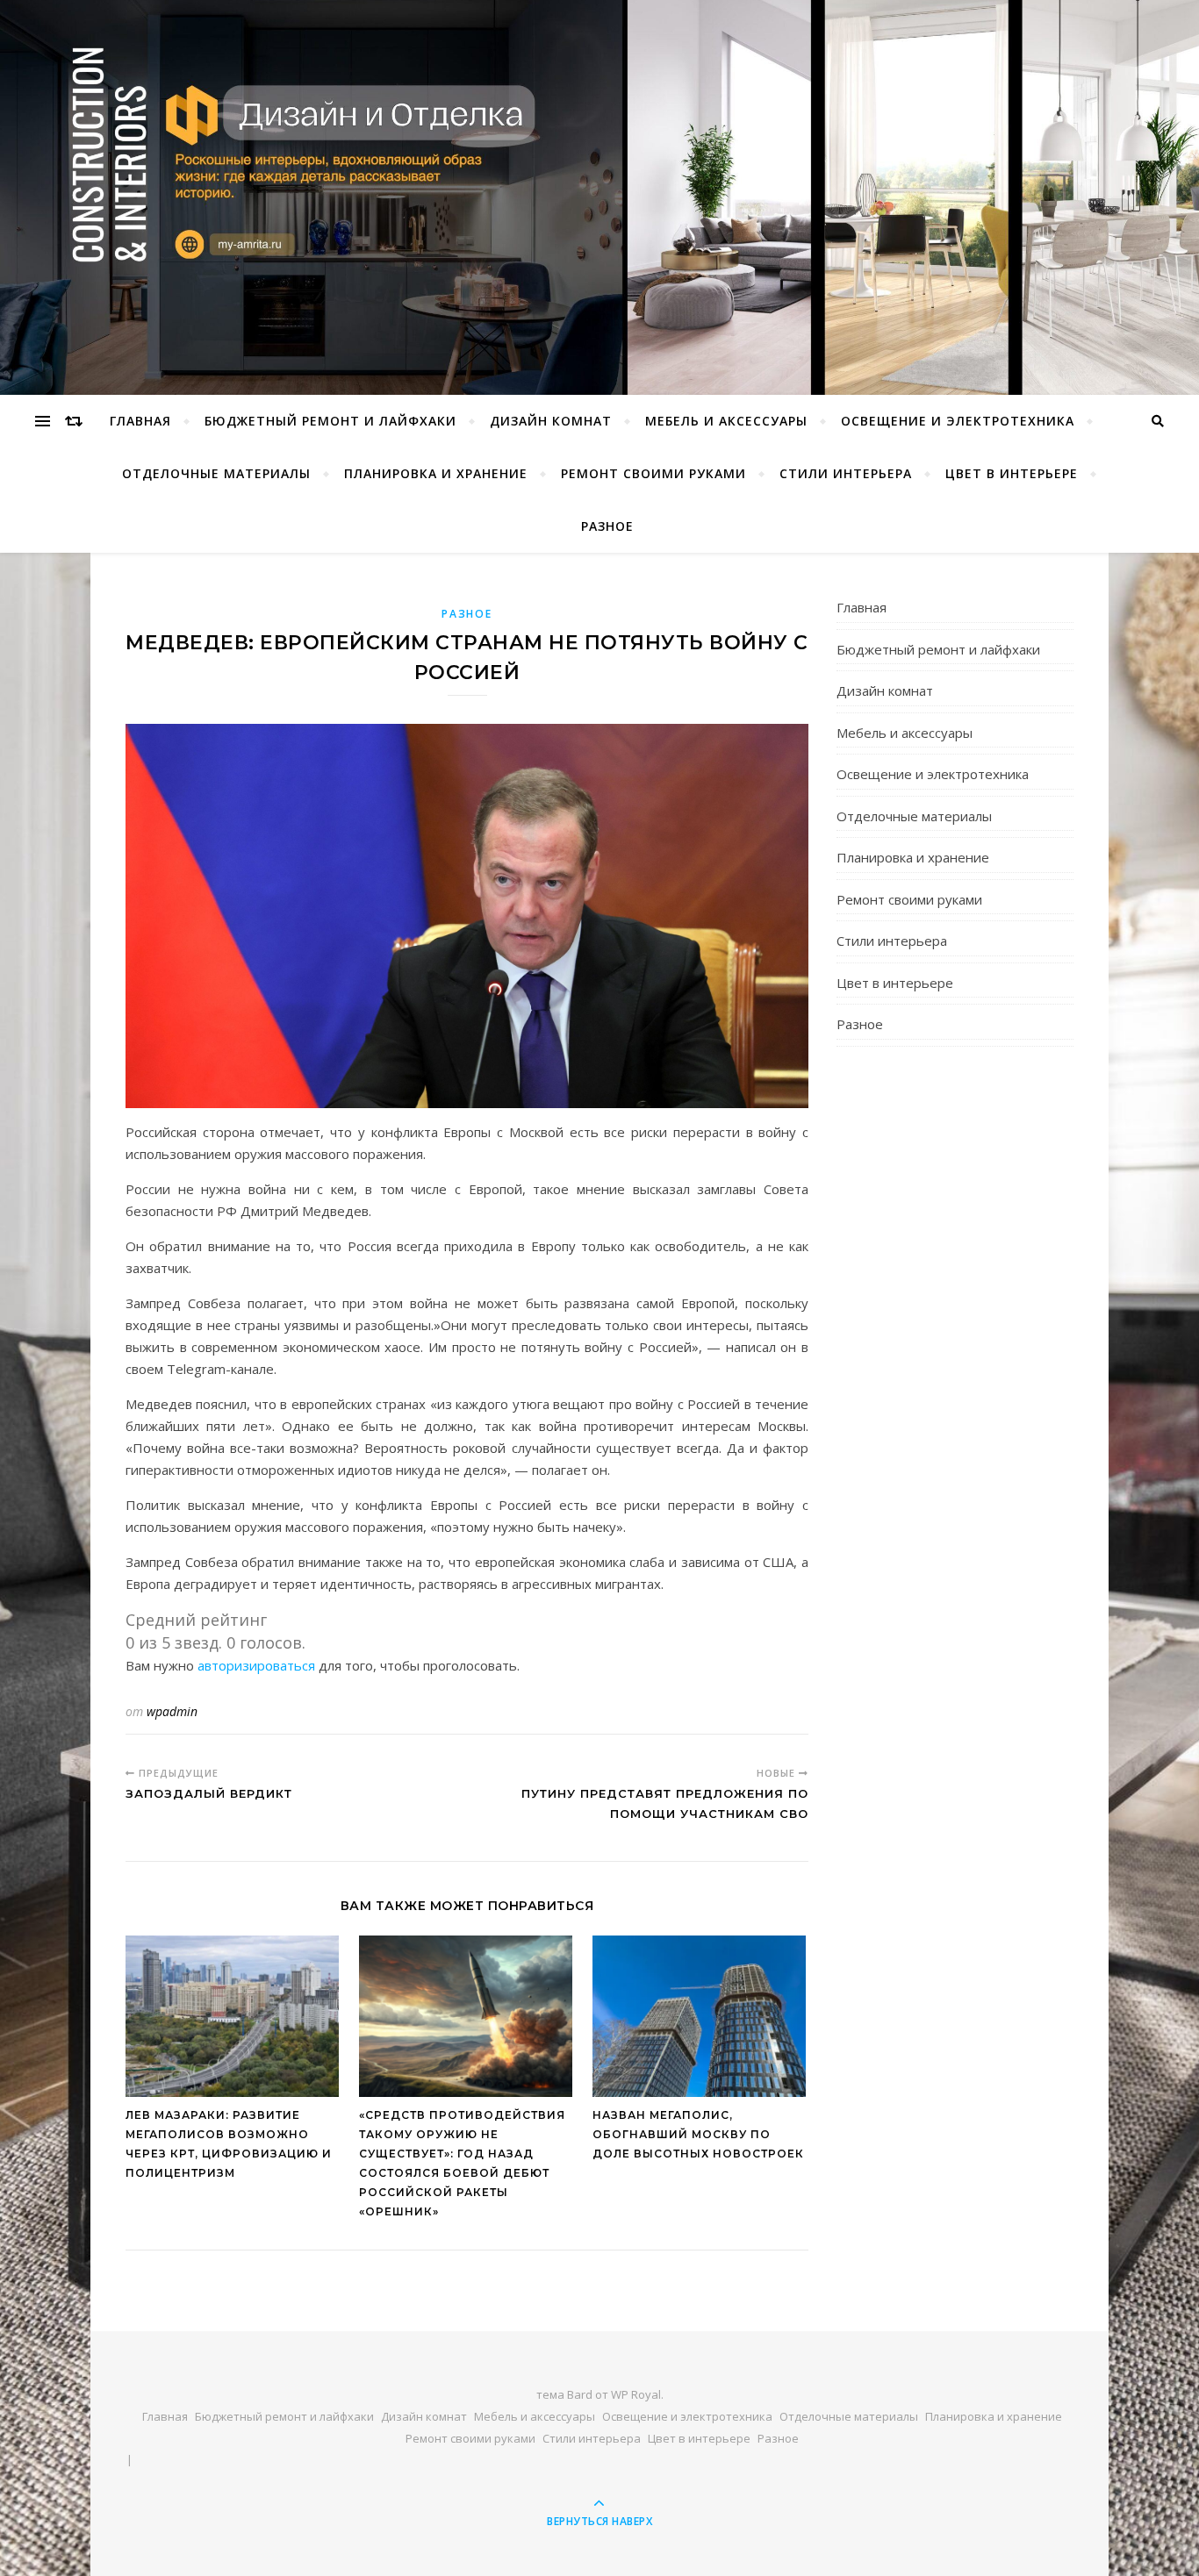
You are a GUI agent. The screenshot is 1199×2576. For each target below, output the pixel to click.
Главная (140, 421)
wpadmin (172, 1711)
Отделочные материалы (216, 473)
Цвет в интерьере (1012, 473)
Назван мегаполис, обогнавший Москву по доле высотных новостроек (698, 2134)
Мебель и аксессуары (726, 421)
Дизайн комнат (551, 421)
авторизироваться (256, 1665)
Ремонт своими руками (653, 473)
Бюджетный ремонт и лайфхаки (330, 421)
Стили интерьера (846, 473)
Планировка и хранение (436, 473)
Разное (607, 526)
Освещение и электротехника (958, 421)
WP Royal (636, 2394)
